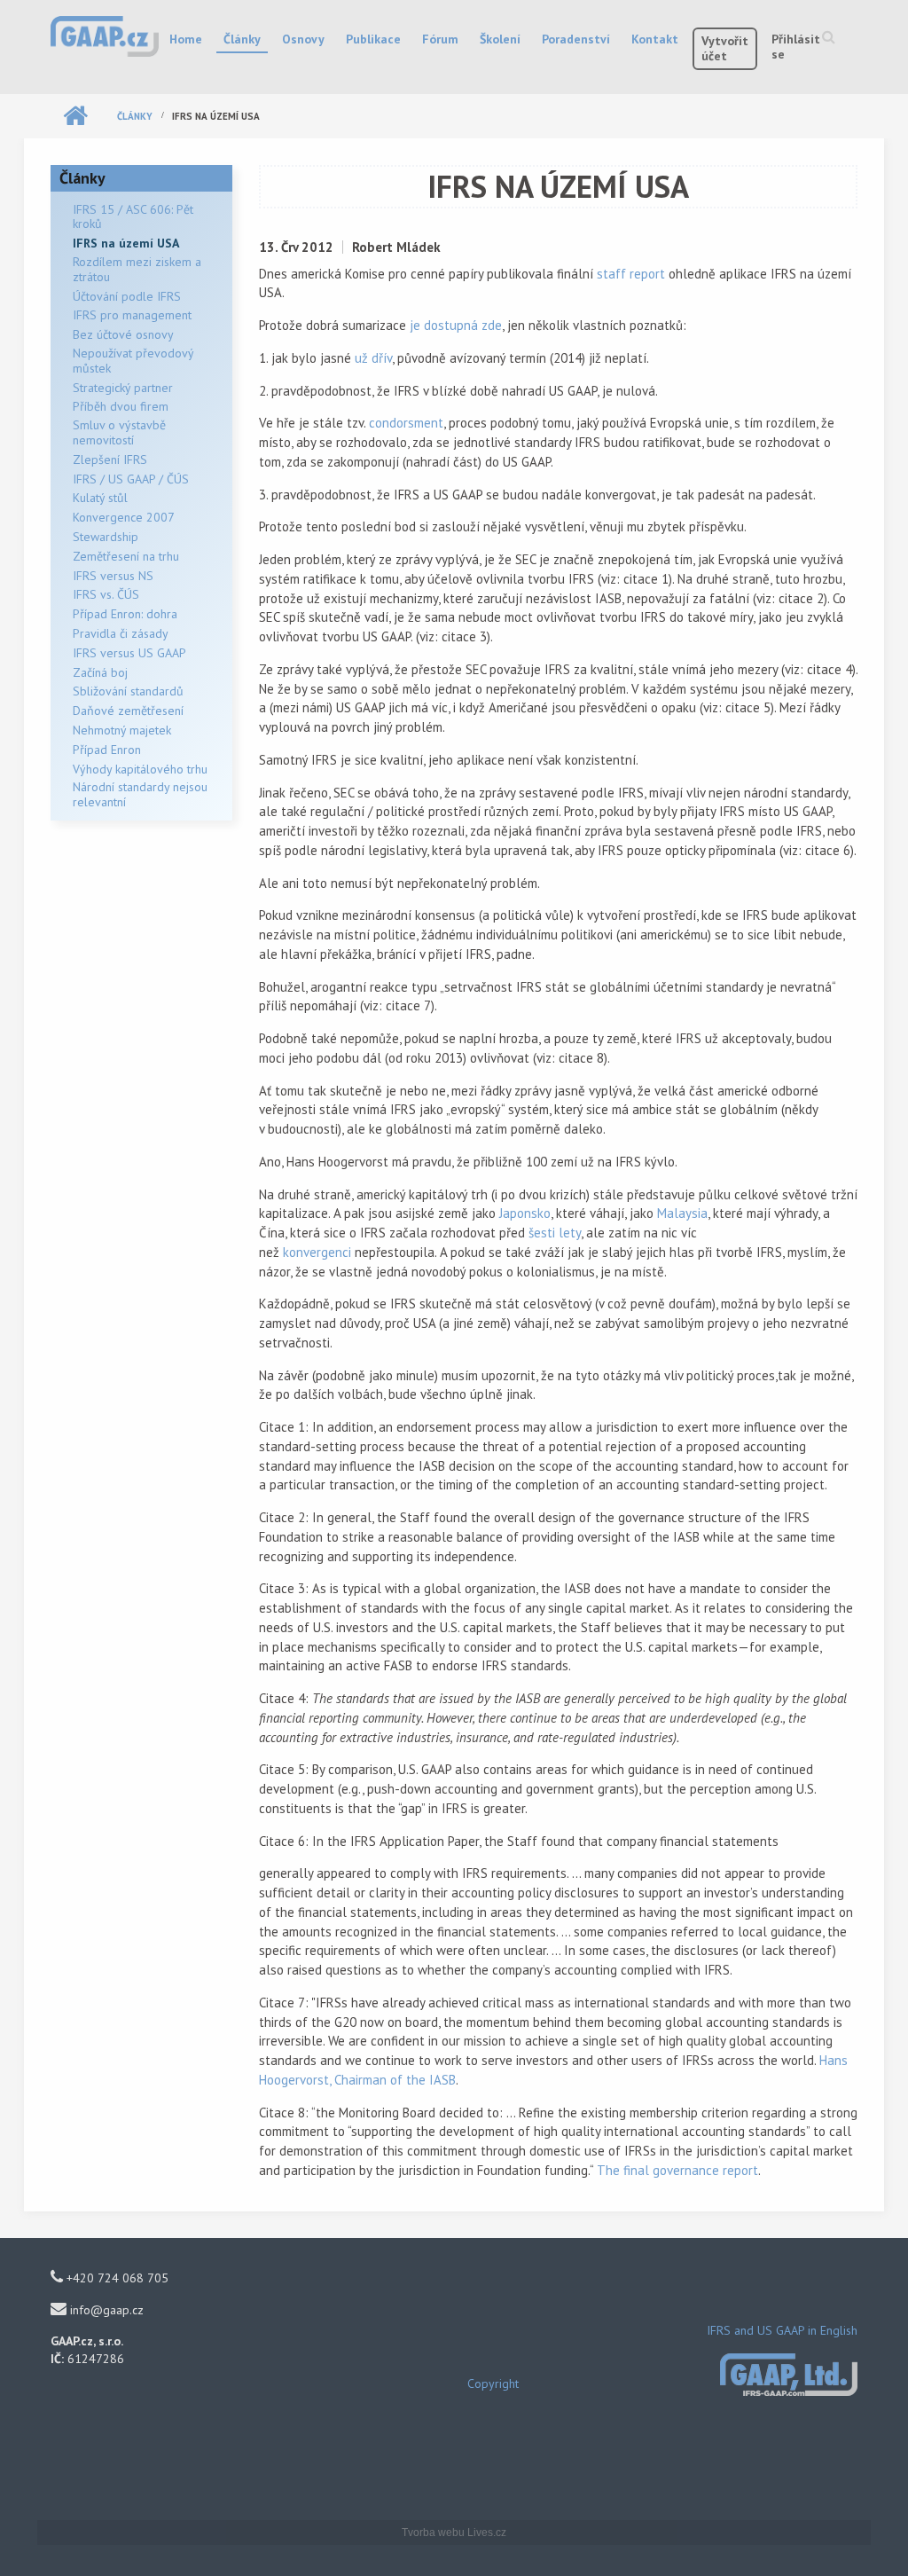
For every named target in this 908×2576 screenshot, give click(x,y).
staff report (631, 274)
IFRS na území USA (126, 243)
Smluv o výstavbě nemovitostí (119, 432)
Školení (500, 39)
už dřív (373, 358)
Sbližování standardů (128, 691)
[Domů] (105, 35)
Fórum (440, 39)
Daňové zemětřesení (128, 711)
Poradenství (576, 39)
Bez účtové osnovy (123, 334)
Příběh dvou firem (121, 406)
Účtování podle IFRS (127, 296)
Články (242, 39)
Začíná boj (100, 672)
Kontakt (655, 39)
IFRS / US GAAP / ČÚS (131, 479)
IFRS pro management (132, 315)
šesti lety (555, 1233)
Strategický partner (123, 388)
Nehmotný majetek (122, 730)
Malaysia (682, 1213)
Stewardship (106, 537)
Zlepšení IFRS (110, 459)
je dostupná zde (456, 325)
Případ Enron (107, 750)
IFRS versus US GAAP (129, 653)
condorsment (406, 423)
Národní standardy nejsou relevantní (140, 794)
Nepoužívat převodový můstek (133, 361)
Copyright (493, 2384)
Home (186, 39)
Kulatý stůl (100, 498)
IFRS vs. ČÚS (106, 594)
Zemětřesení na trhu (126, 556)
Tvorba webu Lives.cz (454, 2533)
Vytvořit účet (725, 48)
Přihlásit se (796, 47)
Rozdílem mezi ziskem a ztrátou (137, 269)
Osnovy (303, 39)
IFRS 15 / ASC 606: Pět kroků (133, 217)
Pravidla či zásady (121, 633)
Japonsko (525, 1213)
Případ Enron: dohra (125, 614)
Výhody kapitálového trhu (140, 769)
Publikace (373, 39)
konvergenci (317, 1252)
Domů (75, 116)
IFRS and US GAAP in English (782, 2330)
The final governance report (677, 2170)
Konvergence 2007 (124, 517)
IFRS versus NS (113, 576)
